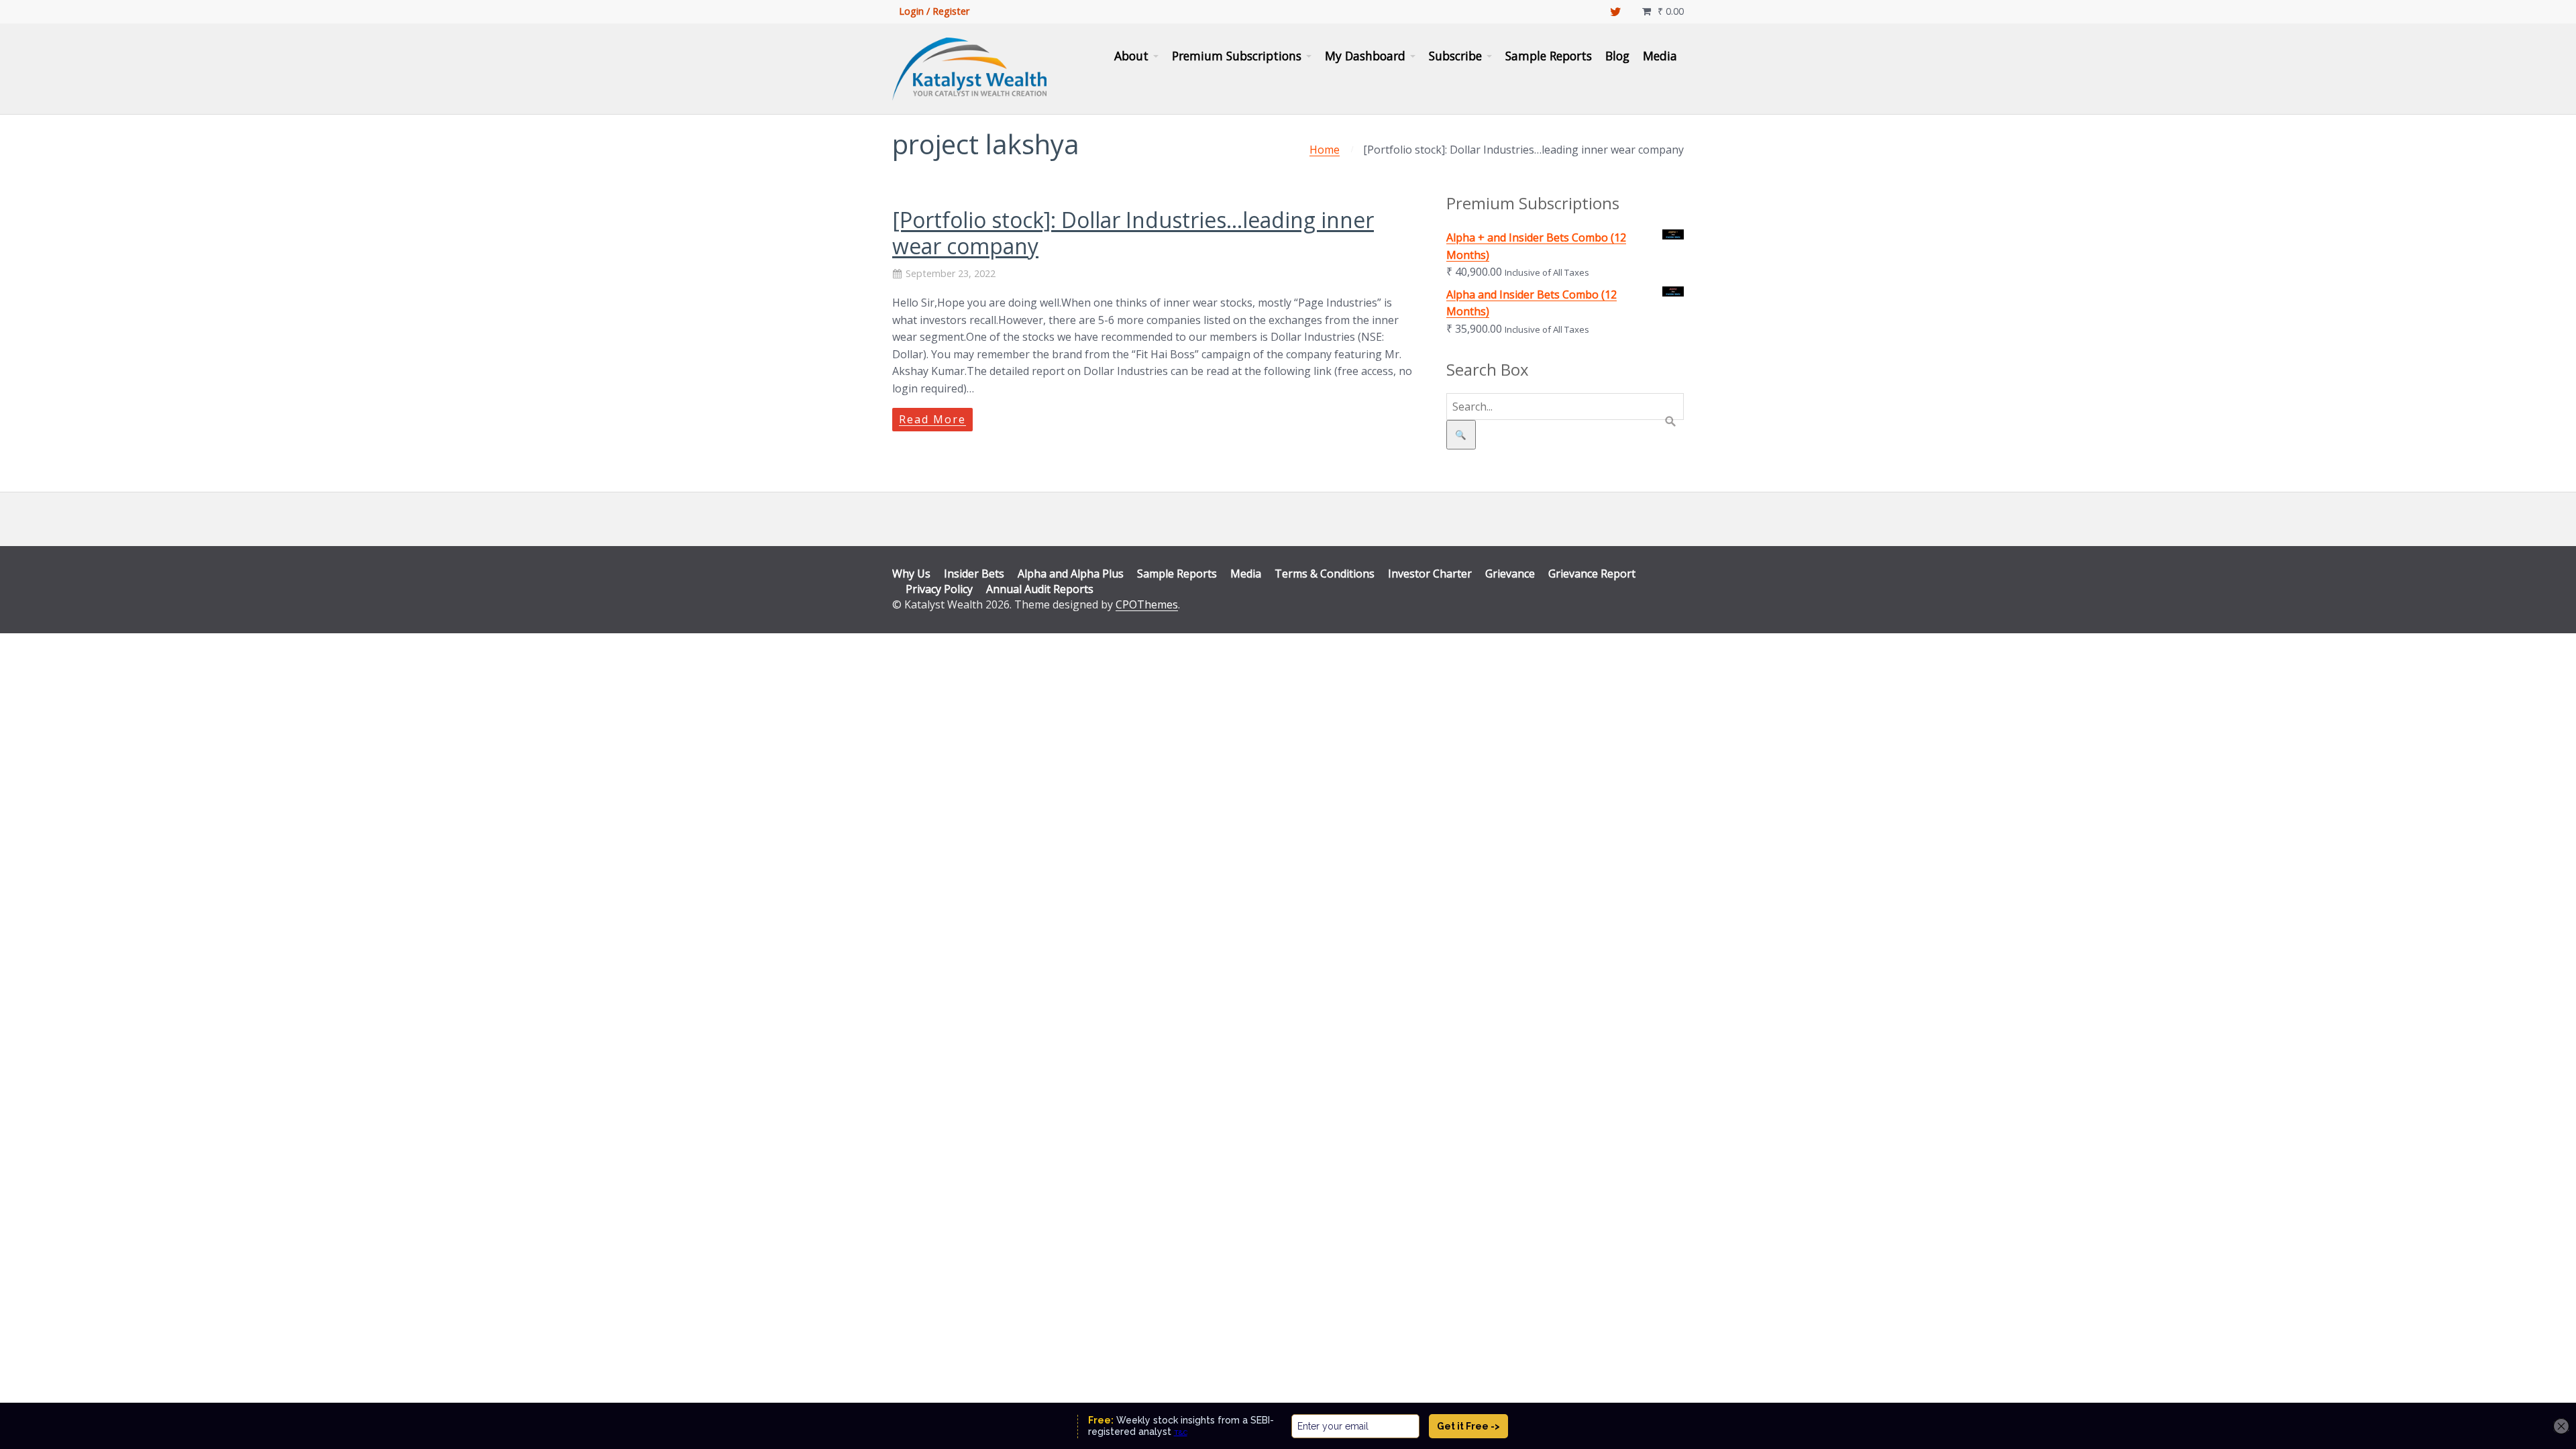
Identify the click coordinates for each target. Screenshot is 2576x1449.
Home (1325, 150)
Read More (932, 419)
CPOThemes (1147, 604)
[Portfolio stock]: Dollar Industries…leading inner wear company (1133, 232)
